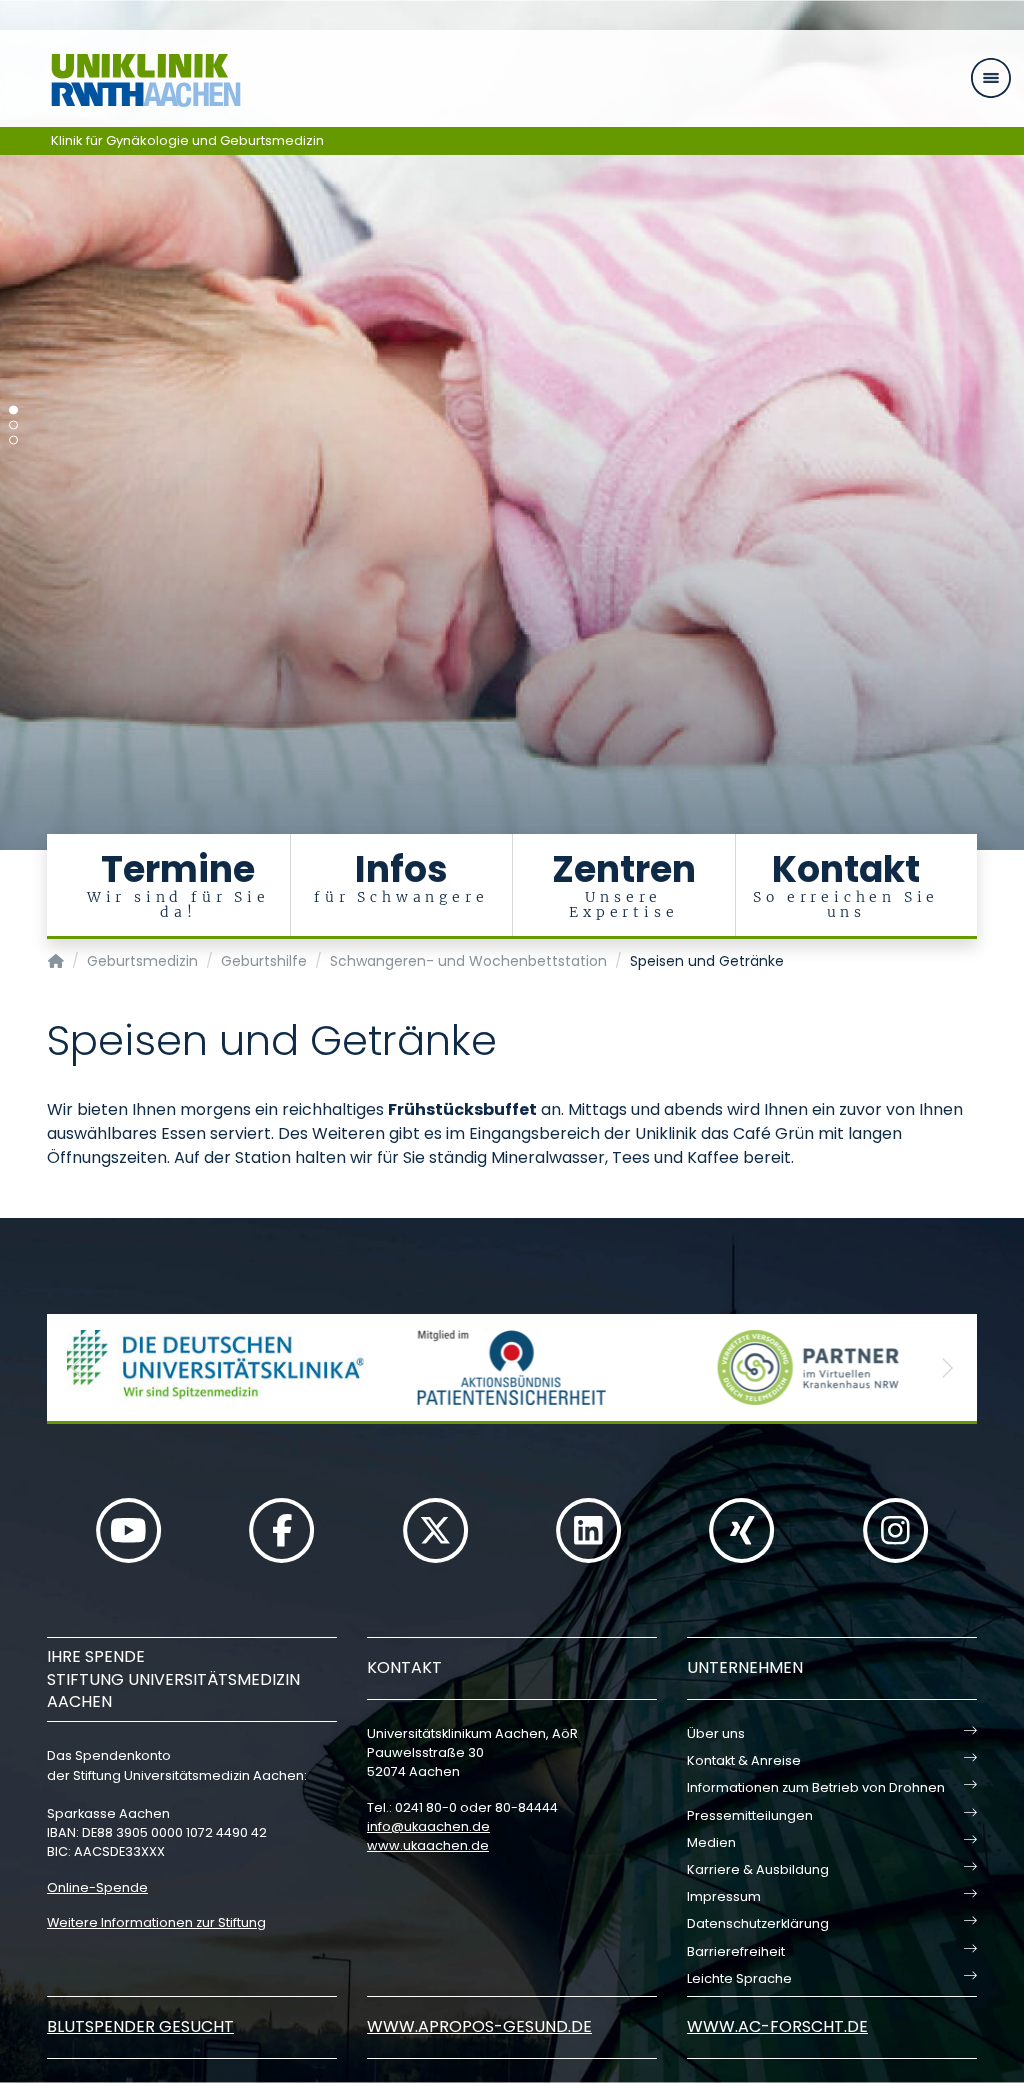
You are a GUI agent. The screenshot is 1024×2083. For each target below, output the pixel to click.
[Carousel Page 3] (13, 440)
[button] (77, 1367)
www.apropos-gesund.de (479, 2026)
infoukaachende (428, 1826)
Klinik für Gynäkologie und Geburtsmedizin (187, 140)
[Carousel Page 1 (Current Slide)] (13, 410)
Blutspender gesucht (140, 2026)
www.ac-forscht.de (777, 2026)
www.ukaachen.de (428, 1845)
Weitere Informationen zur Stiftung (156, 1922)
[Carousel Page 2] (13, 425)
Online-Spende (97, 1887)
